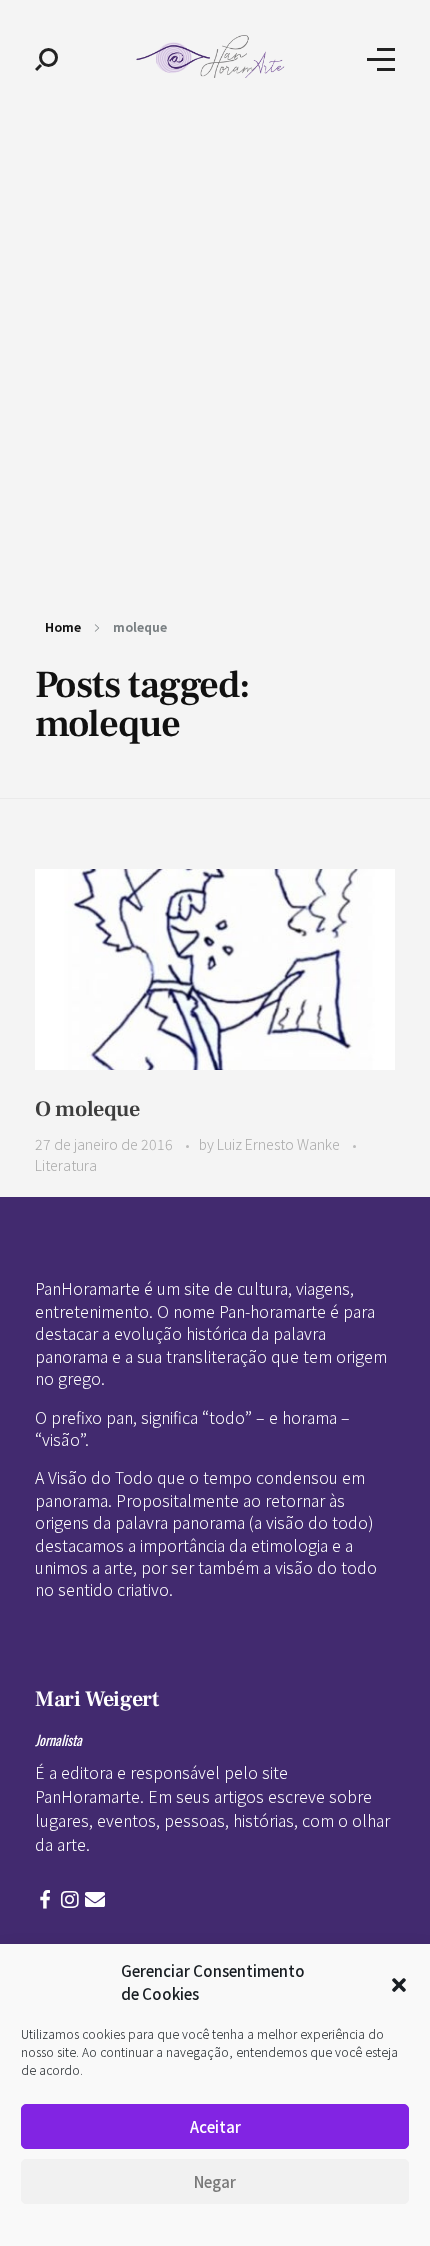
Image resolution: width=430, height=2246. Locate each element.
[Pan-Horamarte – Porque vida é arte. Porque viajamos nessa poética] (213, 56)
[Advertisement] (215, 343)
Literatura (66, 1165)
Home (63, 626)
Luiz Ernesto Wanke (280, 1144)
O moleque (87, 1109)
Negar (215, 2181)
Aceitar (215, 2126)
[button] (399, 1983)
